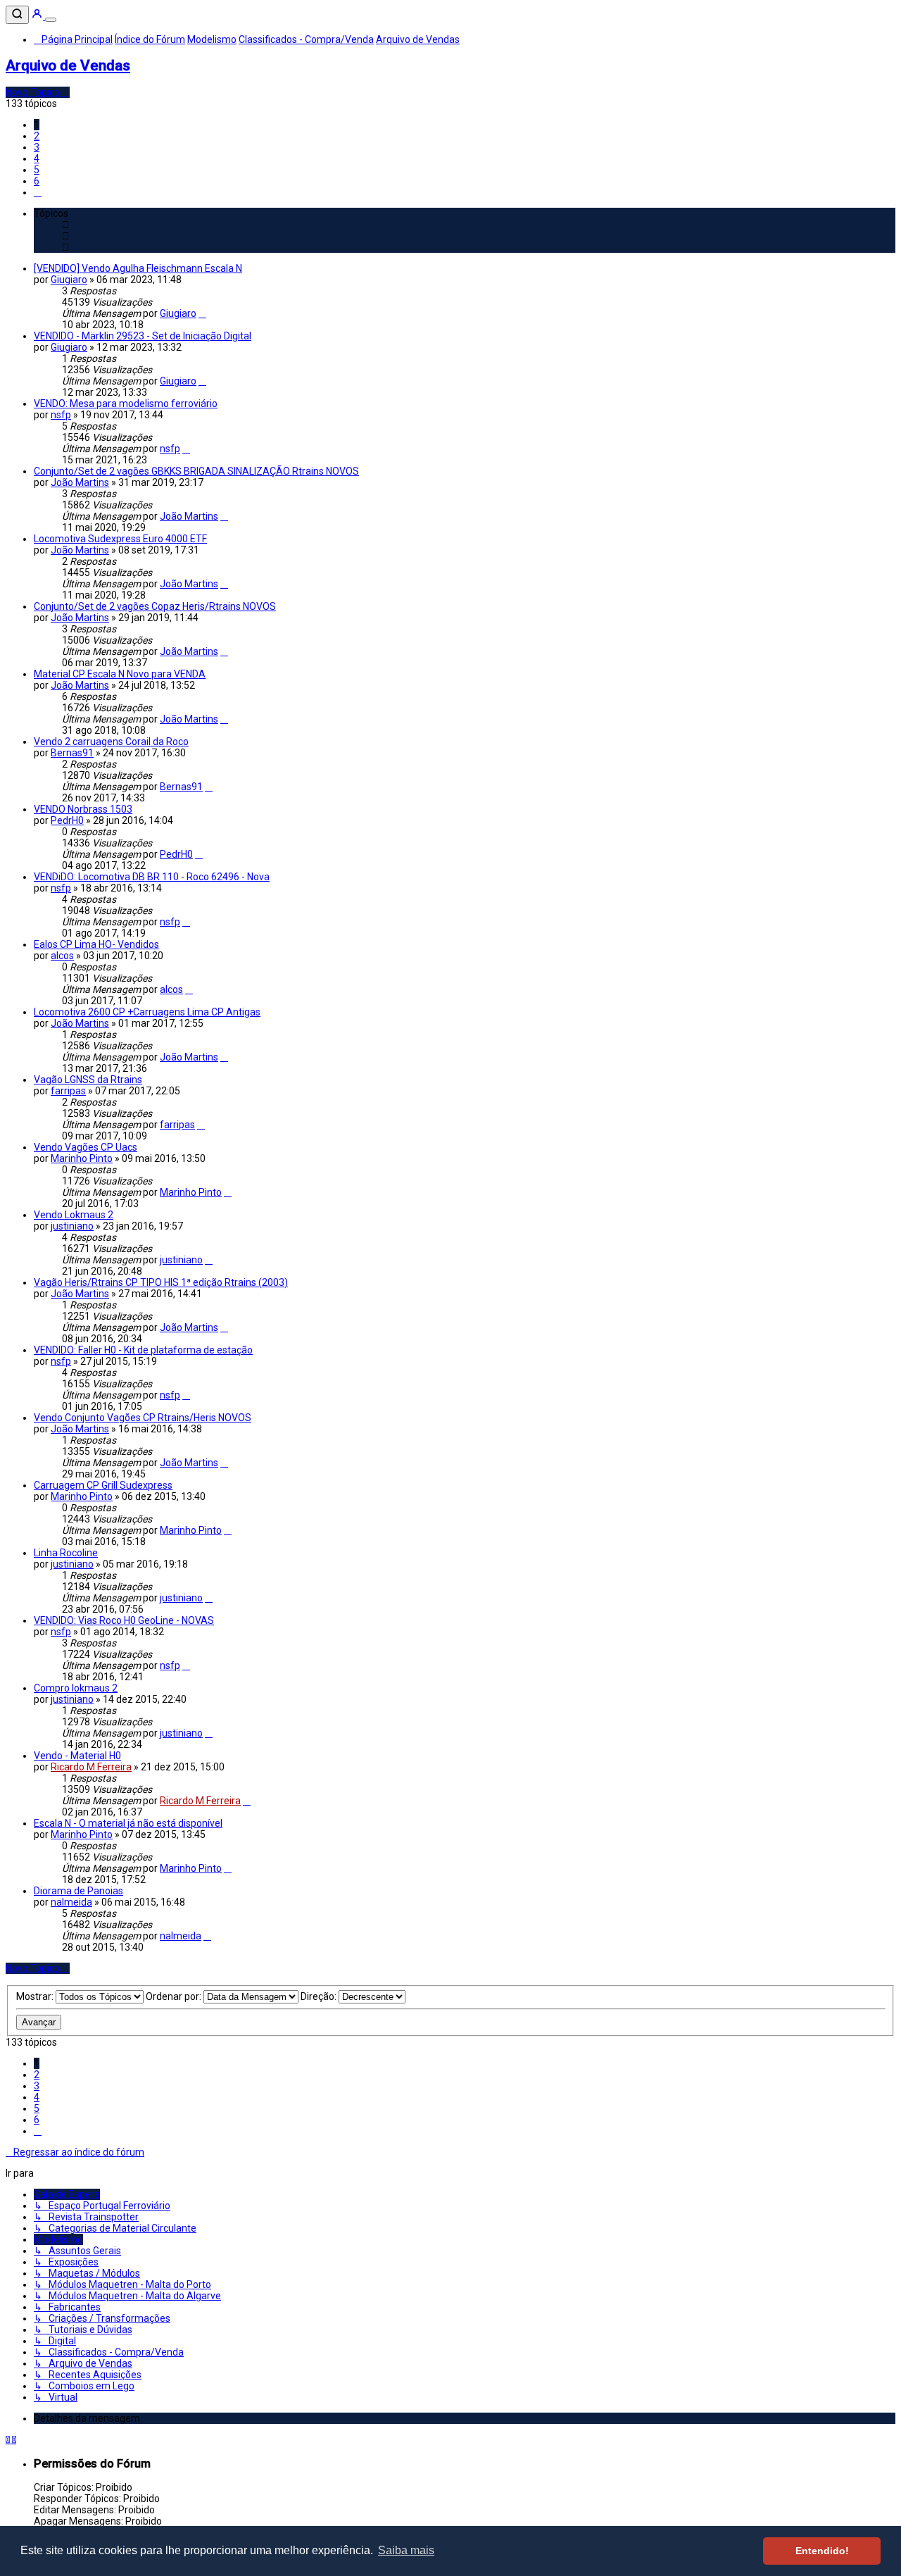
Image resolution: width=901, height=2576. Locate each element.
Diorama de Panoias (78, 1891)
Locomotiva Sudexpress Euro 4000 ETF (120, 539)
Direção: (320, 1996)
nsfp (61, 415)
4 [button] (37, 158)
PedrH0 (67, 820)
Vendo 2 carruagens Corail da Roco (111, 742)
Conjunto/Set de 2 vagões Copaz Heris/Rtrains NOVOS (155, 606)
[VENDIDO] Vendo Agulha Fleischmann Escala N (138, 268)
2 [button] (37, 136)
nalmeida (71, 1902)
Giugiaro (69, 280)
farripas (68, 1091)
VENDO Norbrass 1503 (83, 809)
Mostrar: (36, 1996)
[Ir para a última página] (202, 313)
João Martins (80, 482)
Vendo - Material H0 (77, 1756)
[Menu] (51, 20)
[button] (38, 192)
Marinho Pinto (82, 1158)
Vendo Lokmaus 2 (74, 1215)
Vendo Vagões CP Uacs (86, 1147)
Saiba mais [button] (406, 2550)
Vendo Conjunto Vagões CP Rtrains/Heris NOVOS (143, 1418)
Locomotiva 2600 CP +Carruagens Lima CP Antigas (147, 1012)
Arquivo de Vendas (68, 65)
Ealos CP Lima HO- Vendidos (96, 944)
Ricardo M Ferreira (91, 1767)
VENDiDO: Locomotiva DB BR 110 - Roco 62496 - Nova (152, 877)
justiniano (72, 1226)
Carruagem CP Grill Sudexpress (103, 1485)
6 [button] (37, 181)
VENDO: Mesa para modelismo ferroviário (126, 404)
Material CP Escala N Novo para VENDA (120, 674)
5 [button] (37, 170)
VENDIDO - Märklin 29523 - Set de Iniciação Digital (143, 336)
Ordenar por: (175, 1996)
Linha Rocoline (66, 1553)
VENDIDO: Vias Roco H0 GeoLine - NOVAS (124, 1620)
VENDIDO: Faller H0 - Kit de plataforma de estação (143, 1350)
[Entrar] (38, 16)
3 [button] (37, 147)
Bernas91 (72, 753)
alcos (62, 956)
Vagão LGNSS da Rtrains (88, 1080)
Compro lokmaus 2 (76, 1688)
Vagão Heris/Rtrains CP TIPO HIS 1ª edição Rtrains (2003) (161, 1282)
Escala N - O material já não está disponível (128, 1823)
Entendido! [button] (822, 2551)
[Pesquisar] (17, 15)
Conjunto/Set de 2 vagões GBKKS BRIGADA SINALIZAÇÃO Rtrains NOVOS (196, 471)
